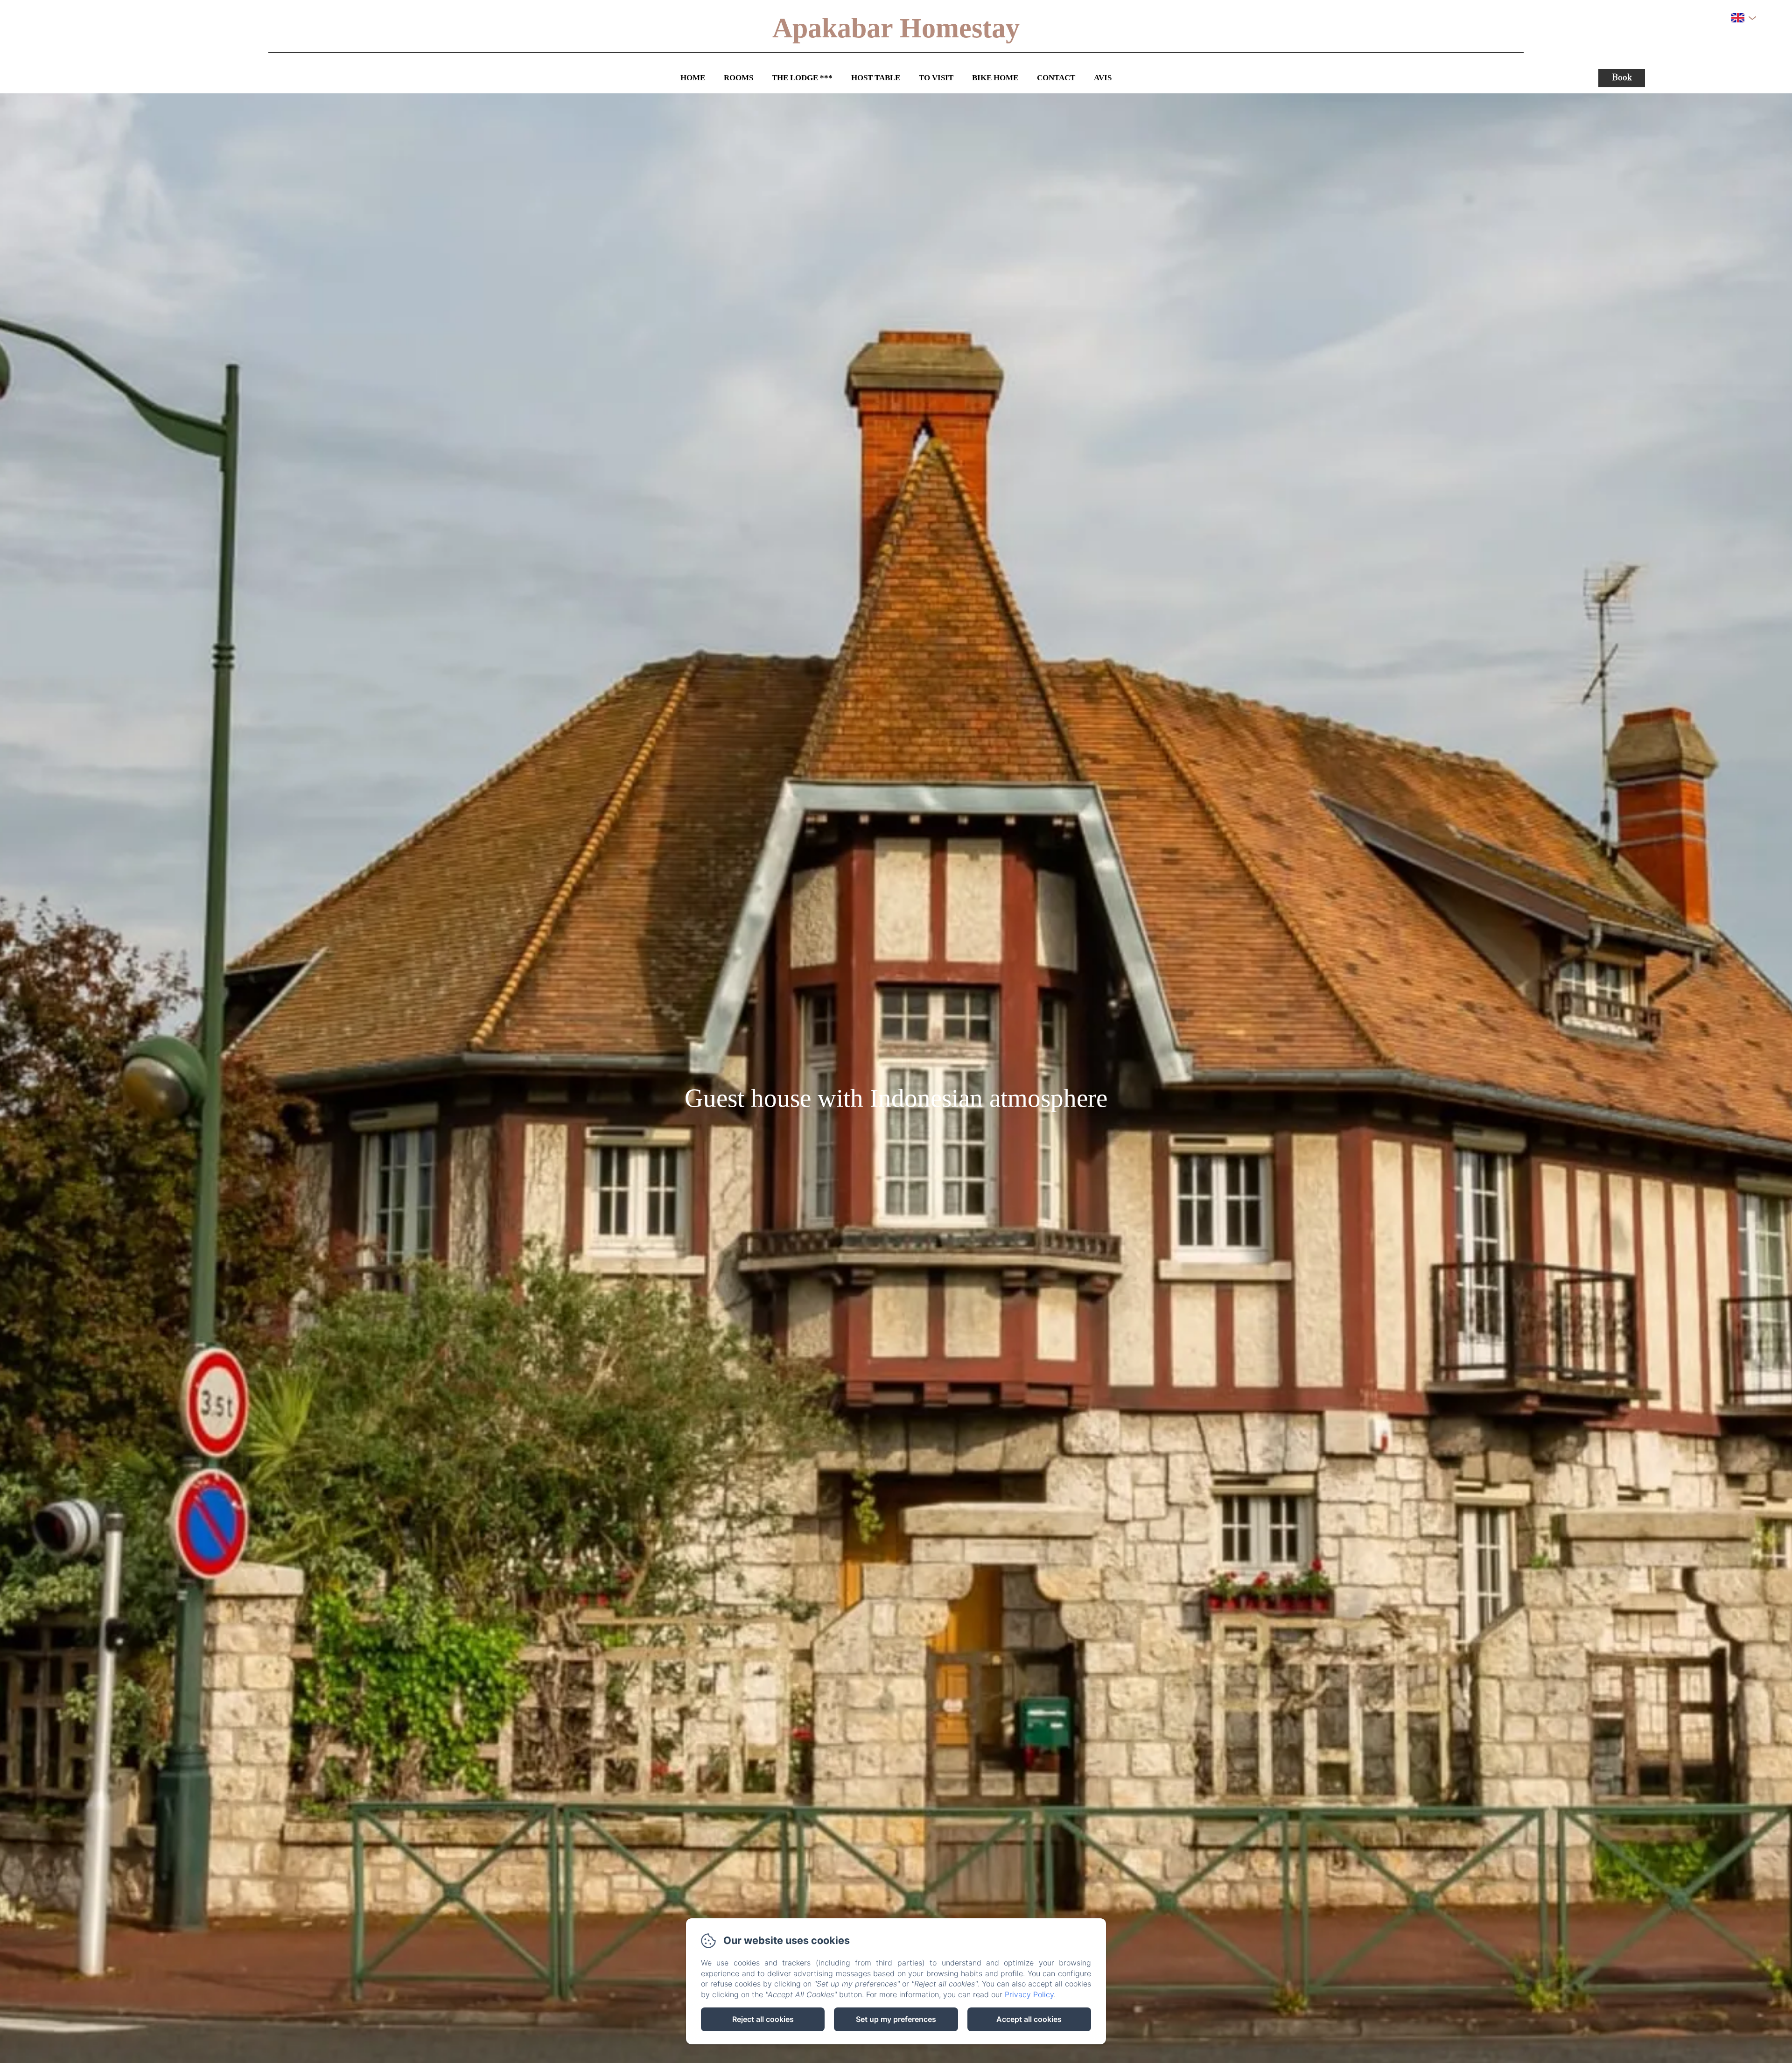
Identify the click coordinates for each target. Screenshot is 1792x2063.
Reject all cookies (763, 2019)
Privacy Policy (1029, 1994)
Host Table (876, 78)
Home (693, 78)
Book (1622, 78)
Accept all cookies (1029, 2019)
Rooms (738, 78)
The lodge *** (802, 78)
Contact (1056, 78)
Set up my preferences (896, 2019)
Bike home (995, 78)
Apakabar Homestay (896, 28)
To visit (936, 78)
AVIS (1103, 78)
